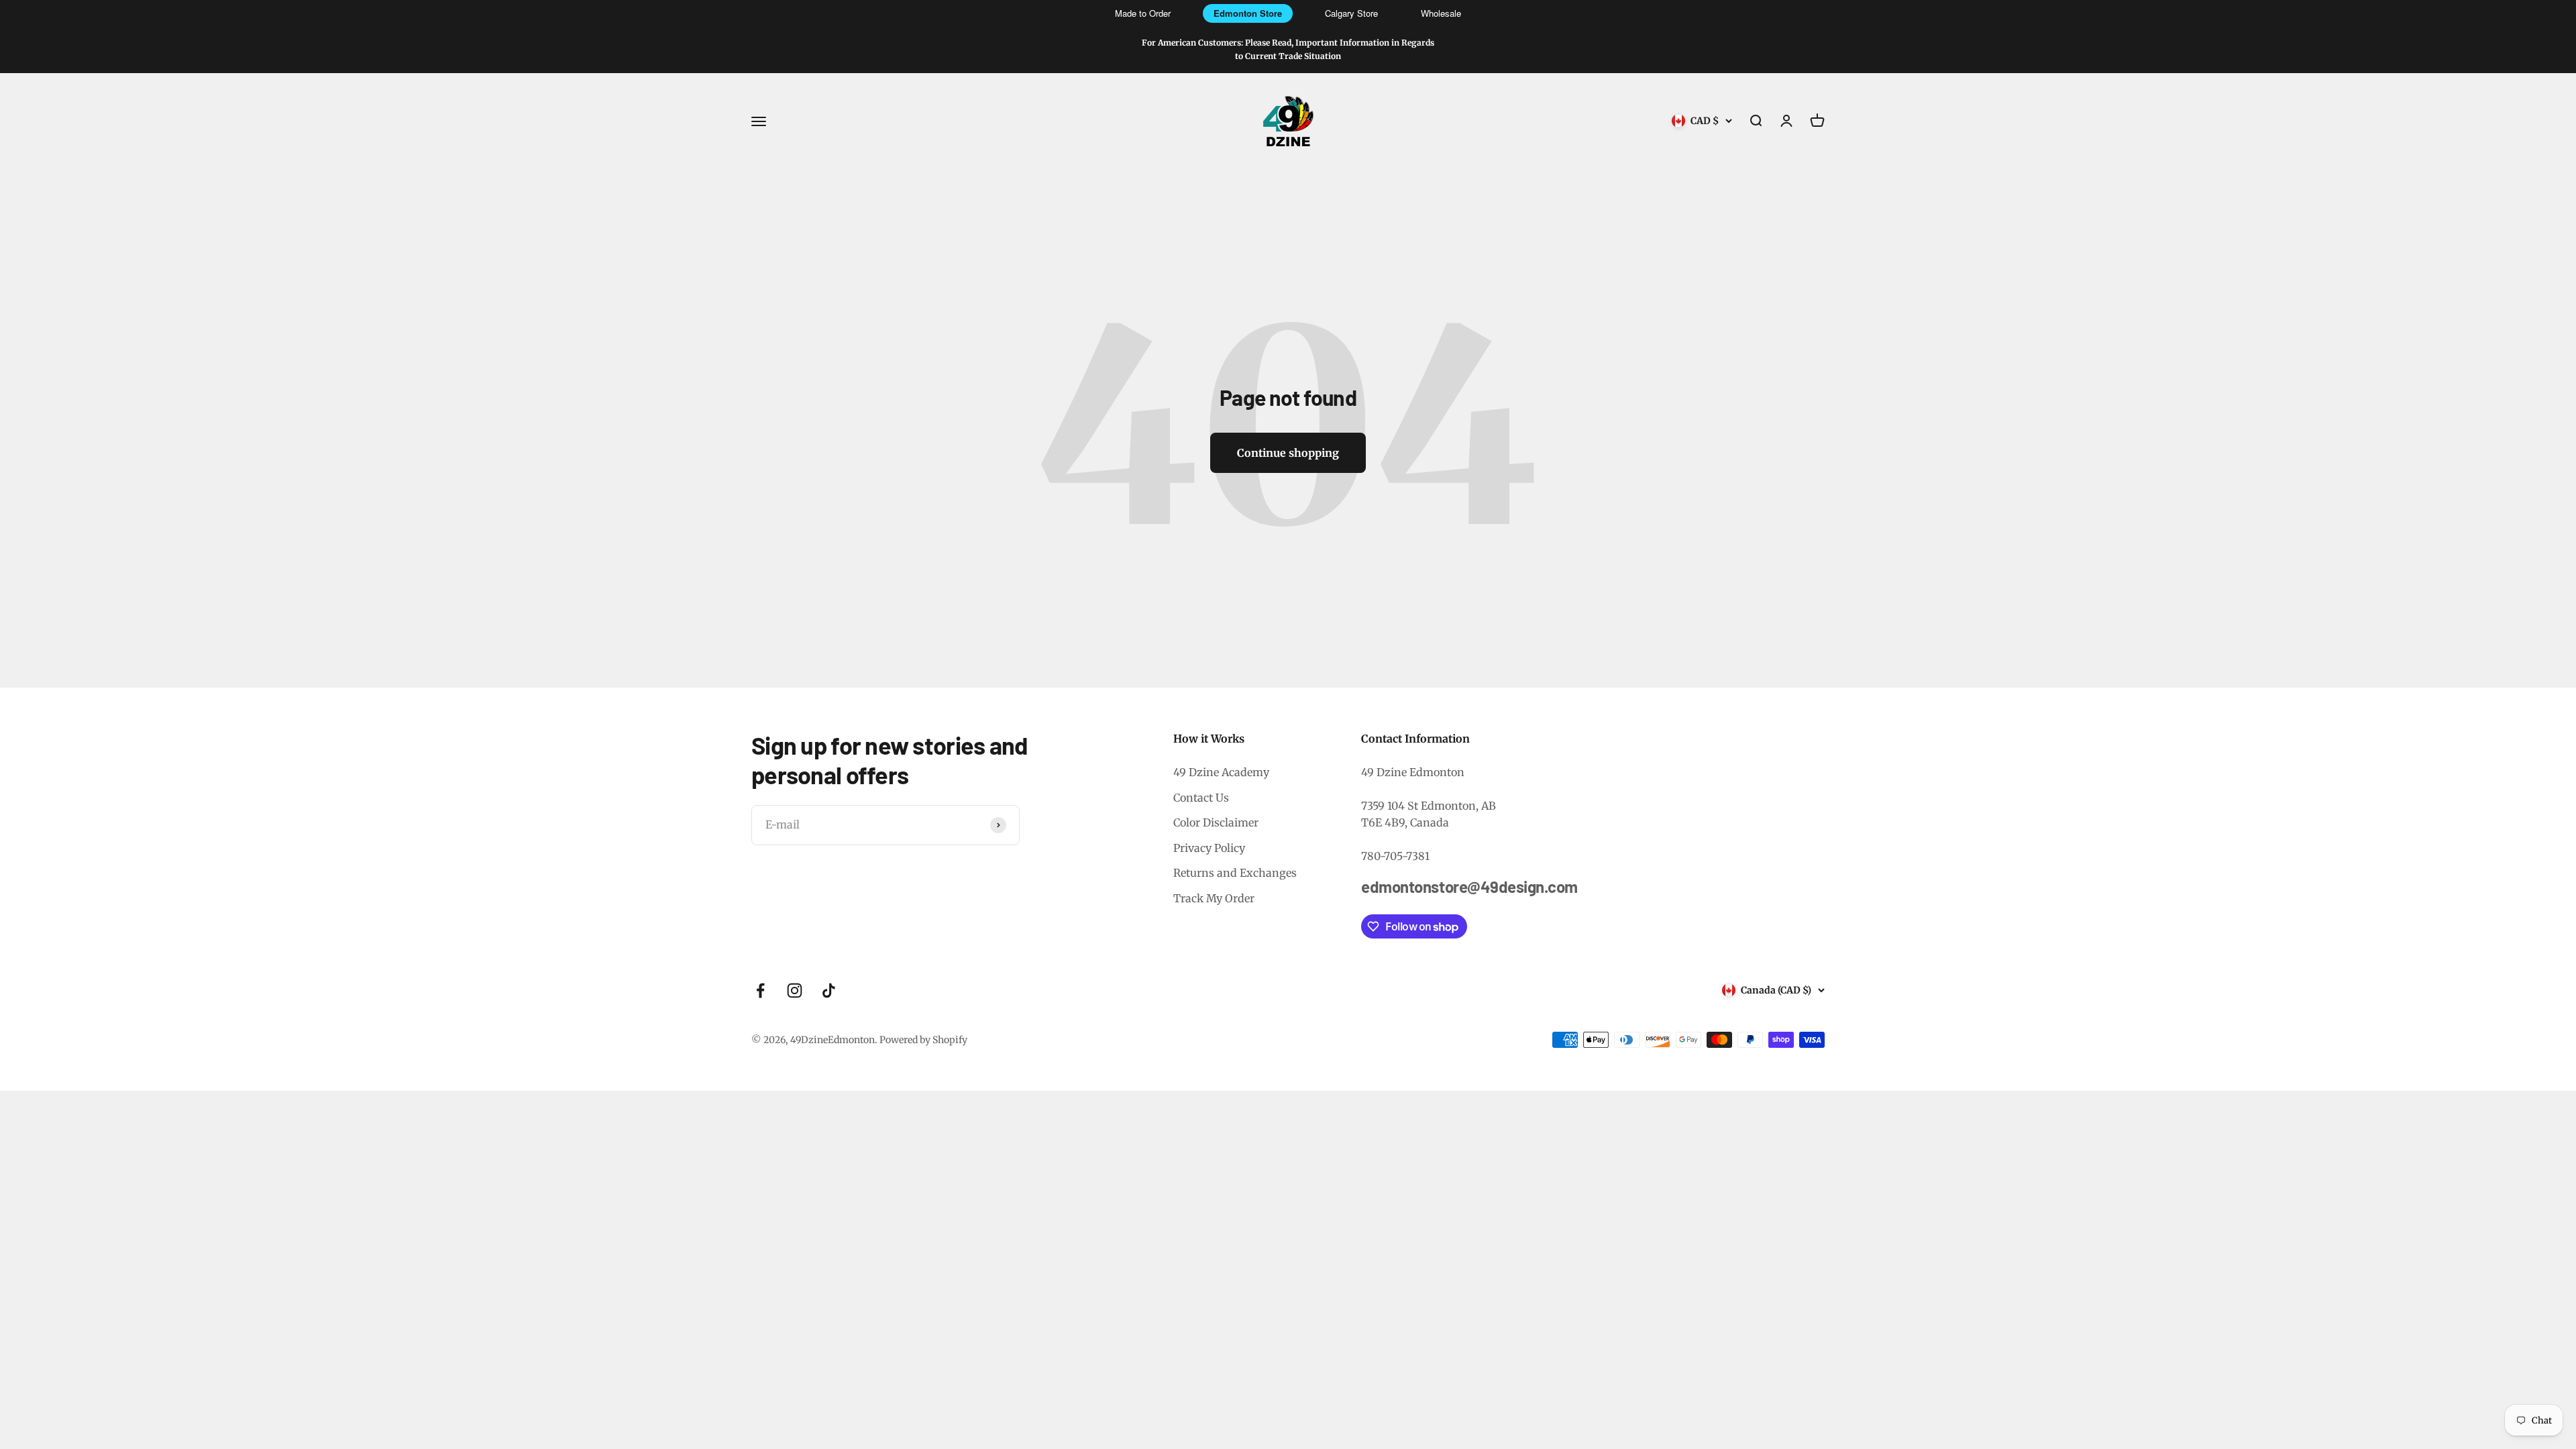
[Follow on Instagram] (795, 990)
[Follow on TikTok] (829, 990)
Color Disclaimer (1216, 822)
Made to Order (1143, 13)
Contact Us (1201, 798)
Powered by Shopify (923, 1040)
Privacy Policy (1209, 848)
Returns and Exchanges (1235, 873)
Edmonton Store (1248, 13)
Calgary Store (1351, 13)
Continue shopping (1288, 453)
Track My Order (1214, 898)
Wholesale (1441, 13)
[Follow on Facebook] (760, 990)
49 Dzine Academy (1221, 772)
